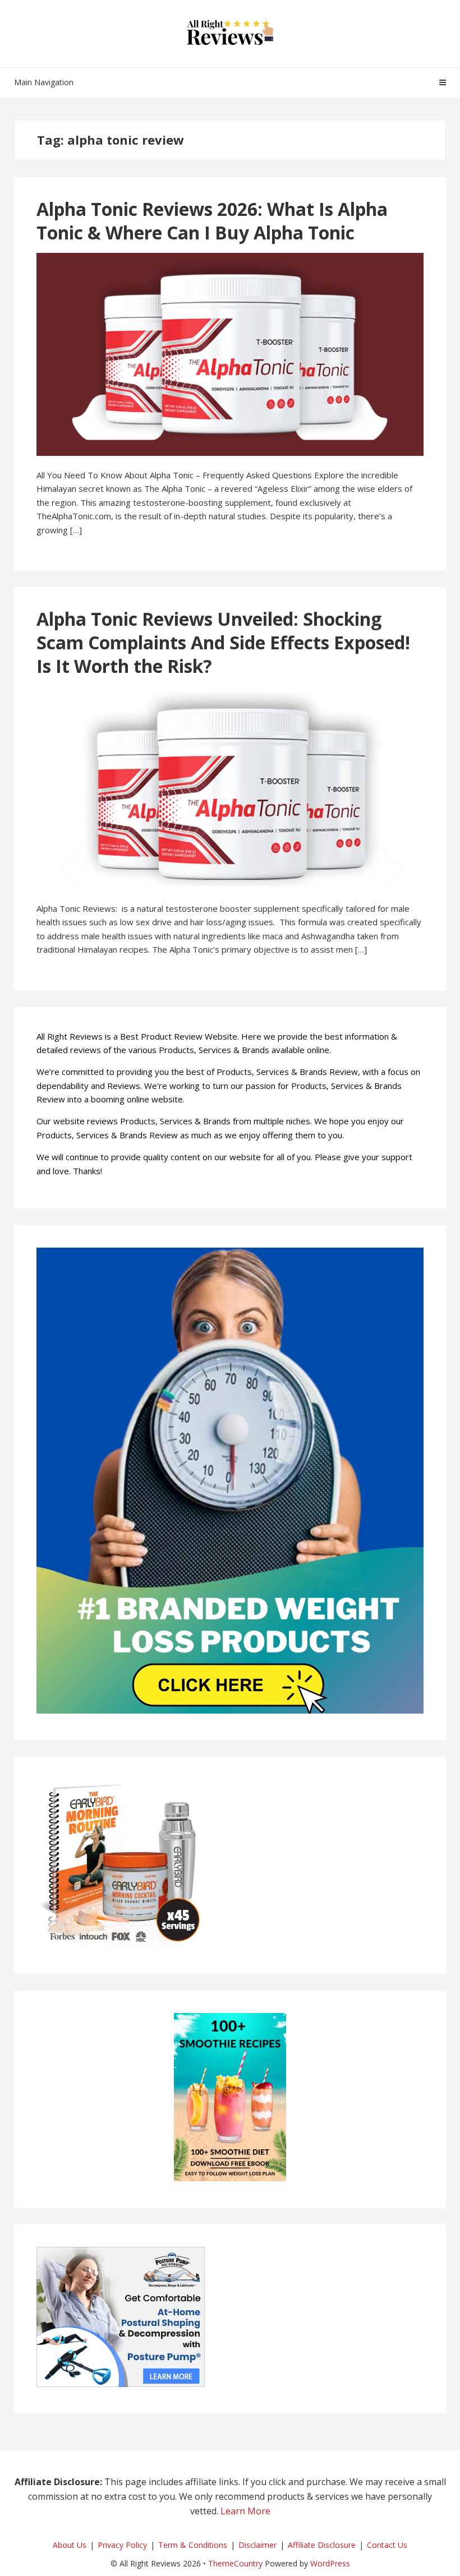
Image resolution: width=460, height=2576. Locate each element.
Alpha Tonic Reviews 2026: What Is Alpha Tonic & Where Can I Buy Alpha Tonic (212, 221)
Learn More (245, 2511)
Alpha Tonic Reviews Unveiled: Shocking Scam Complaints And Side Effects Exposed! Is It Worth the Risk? (223, 642)
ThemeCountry (235, 2563)
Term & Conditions (193, 2545)
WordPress (330, 2563)
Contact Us (387, 2545)
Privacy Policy (122, 2545)
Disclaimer (257, 2545)
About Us (70, 2545)
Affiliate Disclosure (322, 2545)
